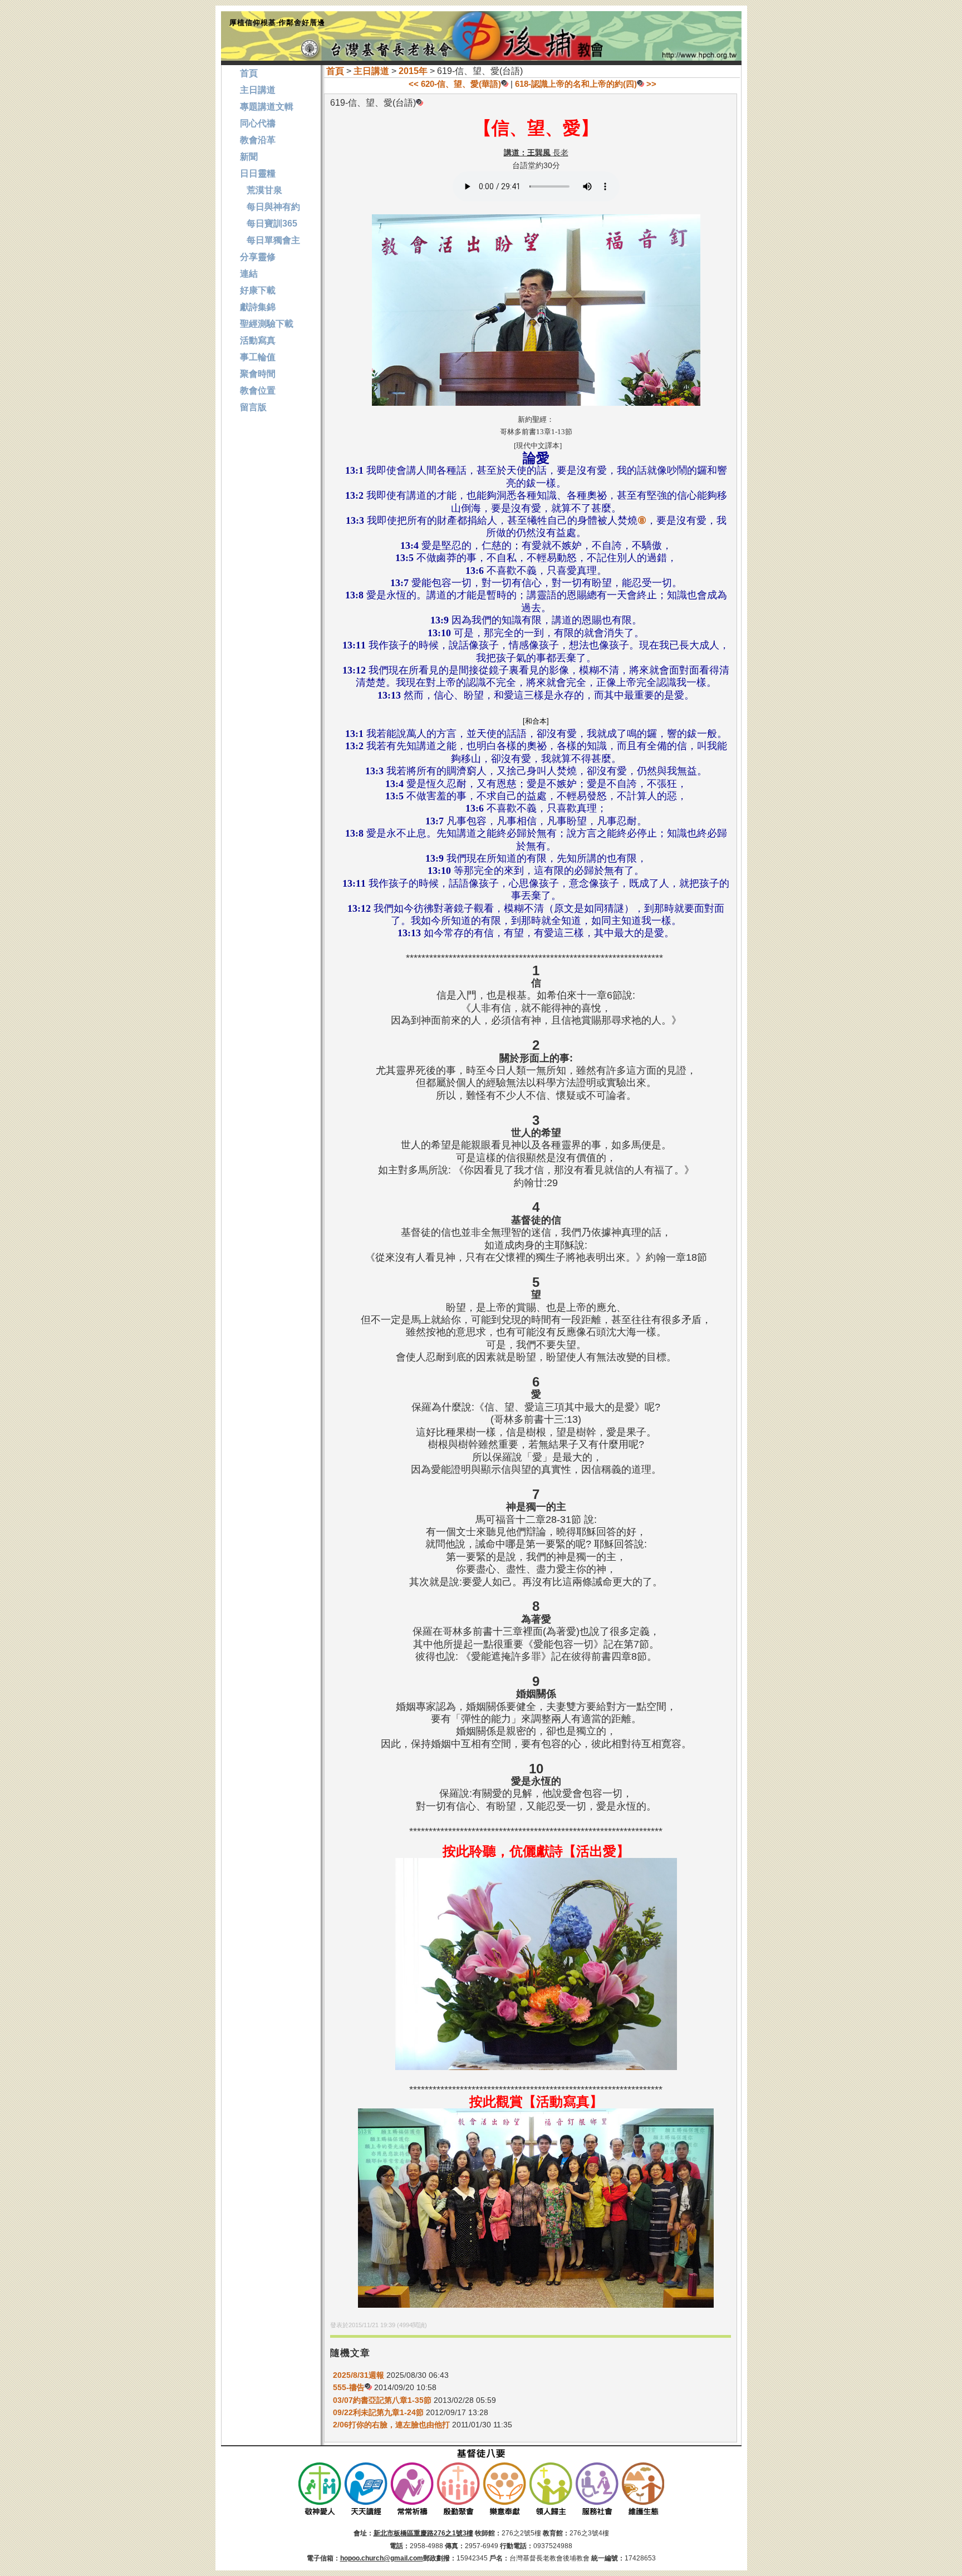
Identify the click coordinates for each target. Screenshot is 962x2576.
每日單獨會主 (270, 240)
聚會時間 (258, 374)
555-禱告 (349, 2387)
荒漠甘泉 (261, 190)
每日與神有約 (270, 207)
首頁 (335, 71)
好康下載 (258, 290)
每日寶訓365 (269, 223)
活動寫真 (258, 340)
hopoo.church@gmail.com (382, 2558)
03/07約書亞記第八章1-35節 (382, 2400)
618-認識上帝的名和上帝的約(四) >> (586, 84)
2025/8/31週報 (360, 2375)
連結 (249, 274)
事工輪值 (258, 357)
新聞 (249, 157)
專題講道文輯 (267, 107)
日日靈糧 (258, 173)
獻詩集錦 (258, 307)
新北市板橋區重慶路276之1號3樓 (423, 2533)
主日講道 (371, 71)
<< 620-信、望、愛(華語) (455, 84)
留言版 (253, 407)
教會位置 (258, 390)
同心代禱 (258, 123)
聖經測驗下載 (267, 324)
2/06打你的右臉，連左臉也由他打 (391, 2425)
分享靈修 (258, 257)
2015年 (413, 71)
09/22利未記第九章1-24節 (378, 2412)
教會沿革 (258, 140)
